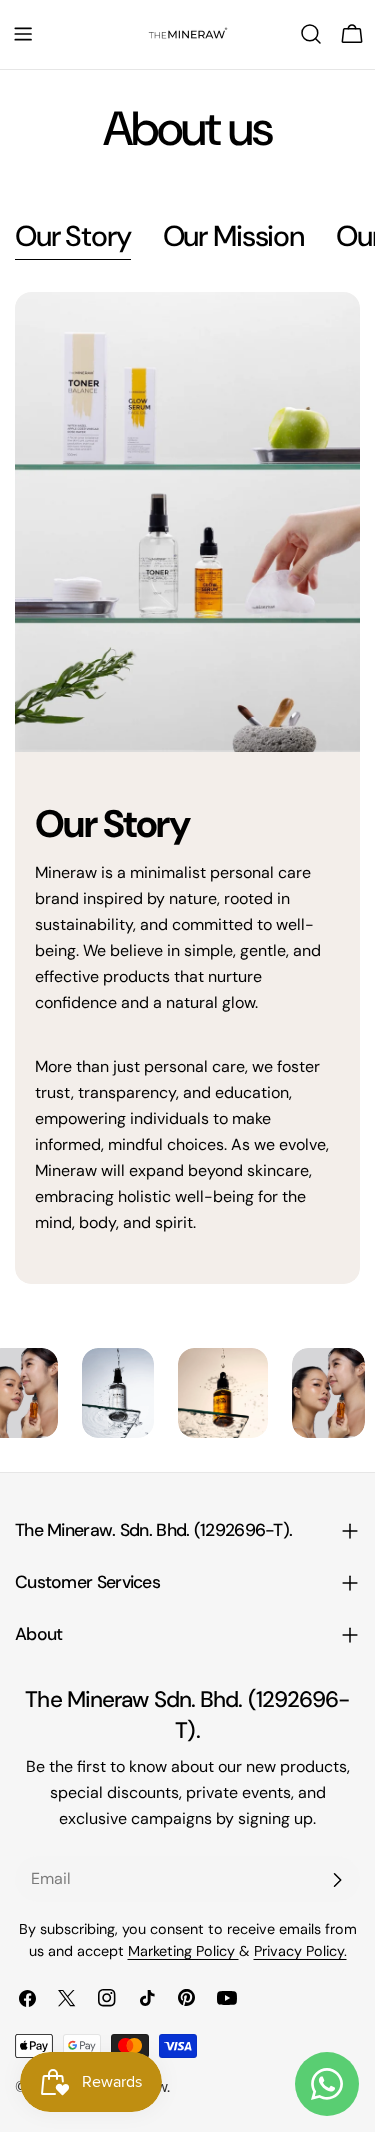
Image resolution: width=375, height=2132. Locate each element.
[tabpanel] (187, 788)
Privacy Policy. (300, 1951)
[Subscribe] (337, 1880)
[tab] (73, 238)
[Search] (311, 34)
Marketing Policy (183, 1951)
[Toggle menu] (23, 34)
